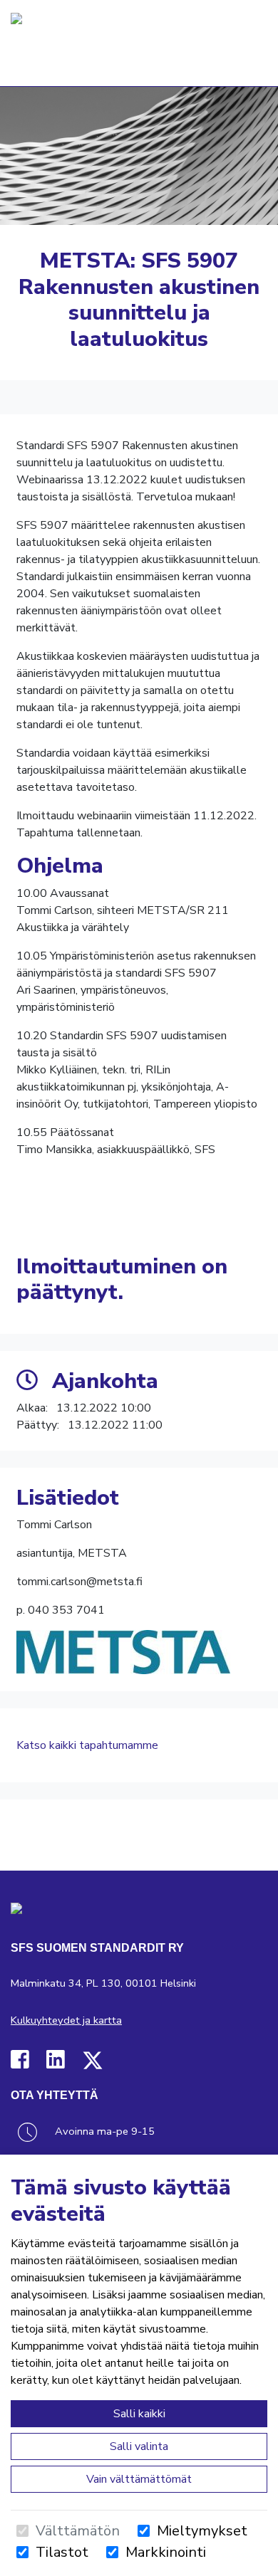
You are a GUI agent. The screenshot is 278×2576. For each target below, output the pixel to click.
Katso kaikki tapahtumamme (87, 1745)
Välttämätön (78, 2531)
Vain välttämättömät (139, 2479)
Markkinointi (166, 2552)
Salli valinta (139, 2446)
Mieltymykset (202, 2531)
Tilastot (62, 2552)
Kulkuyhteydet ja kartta (66, 2020)
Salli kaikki (139, 2414)
